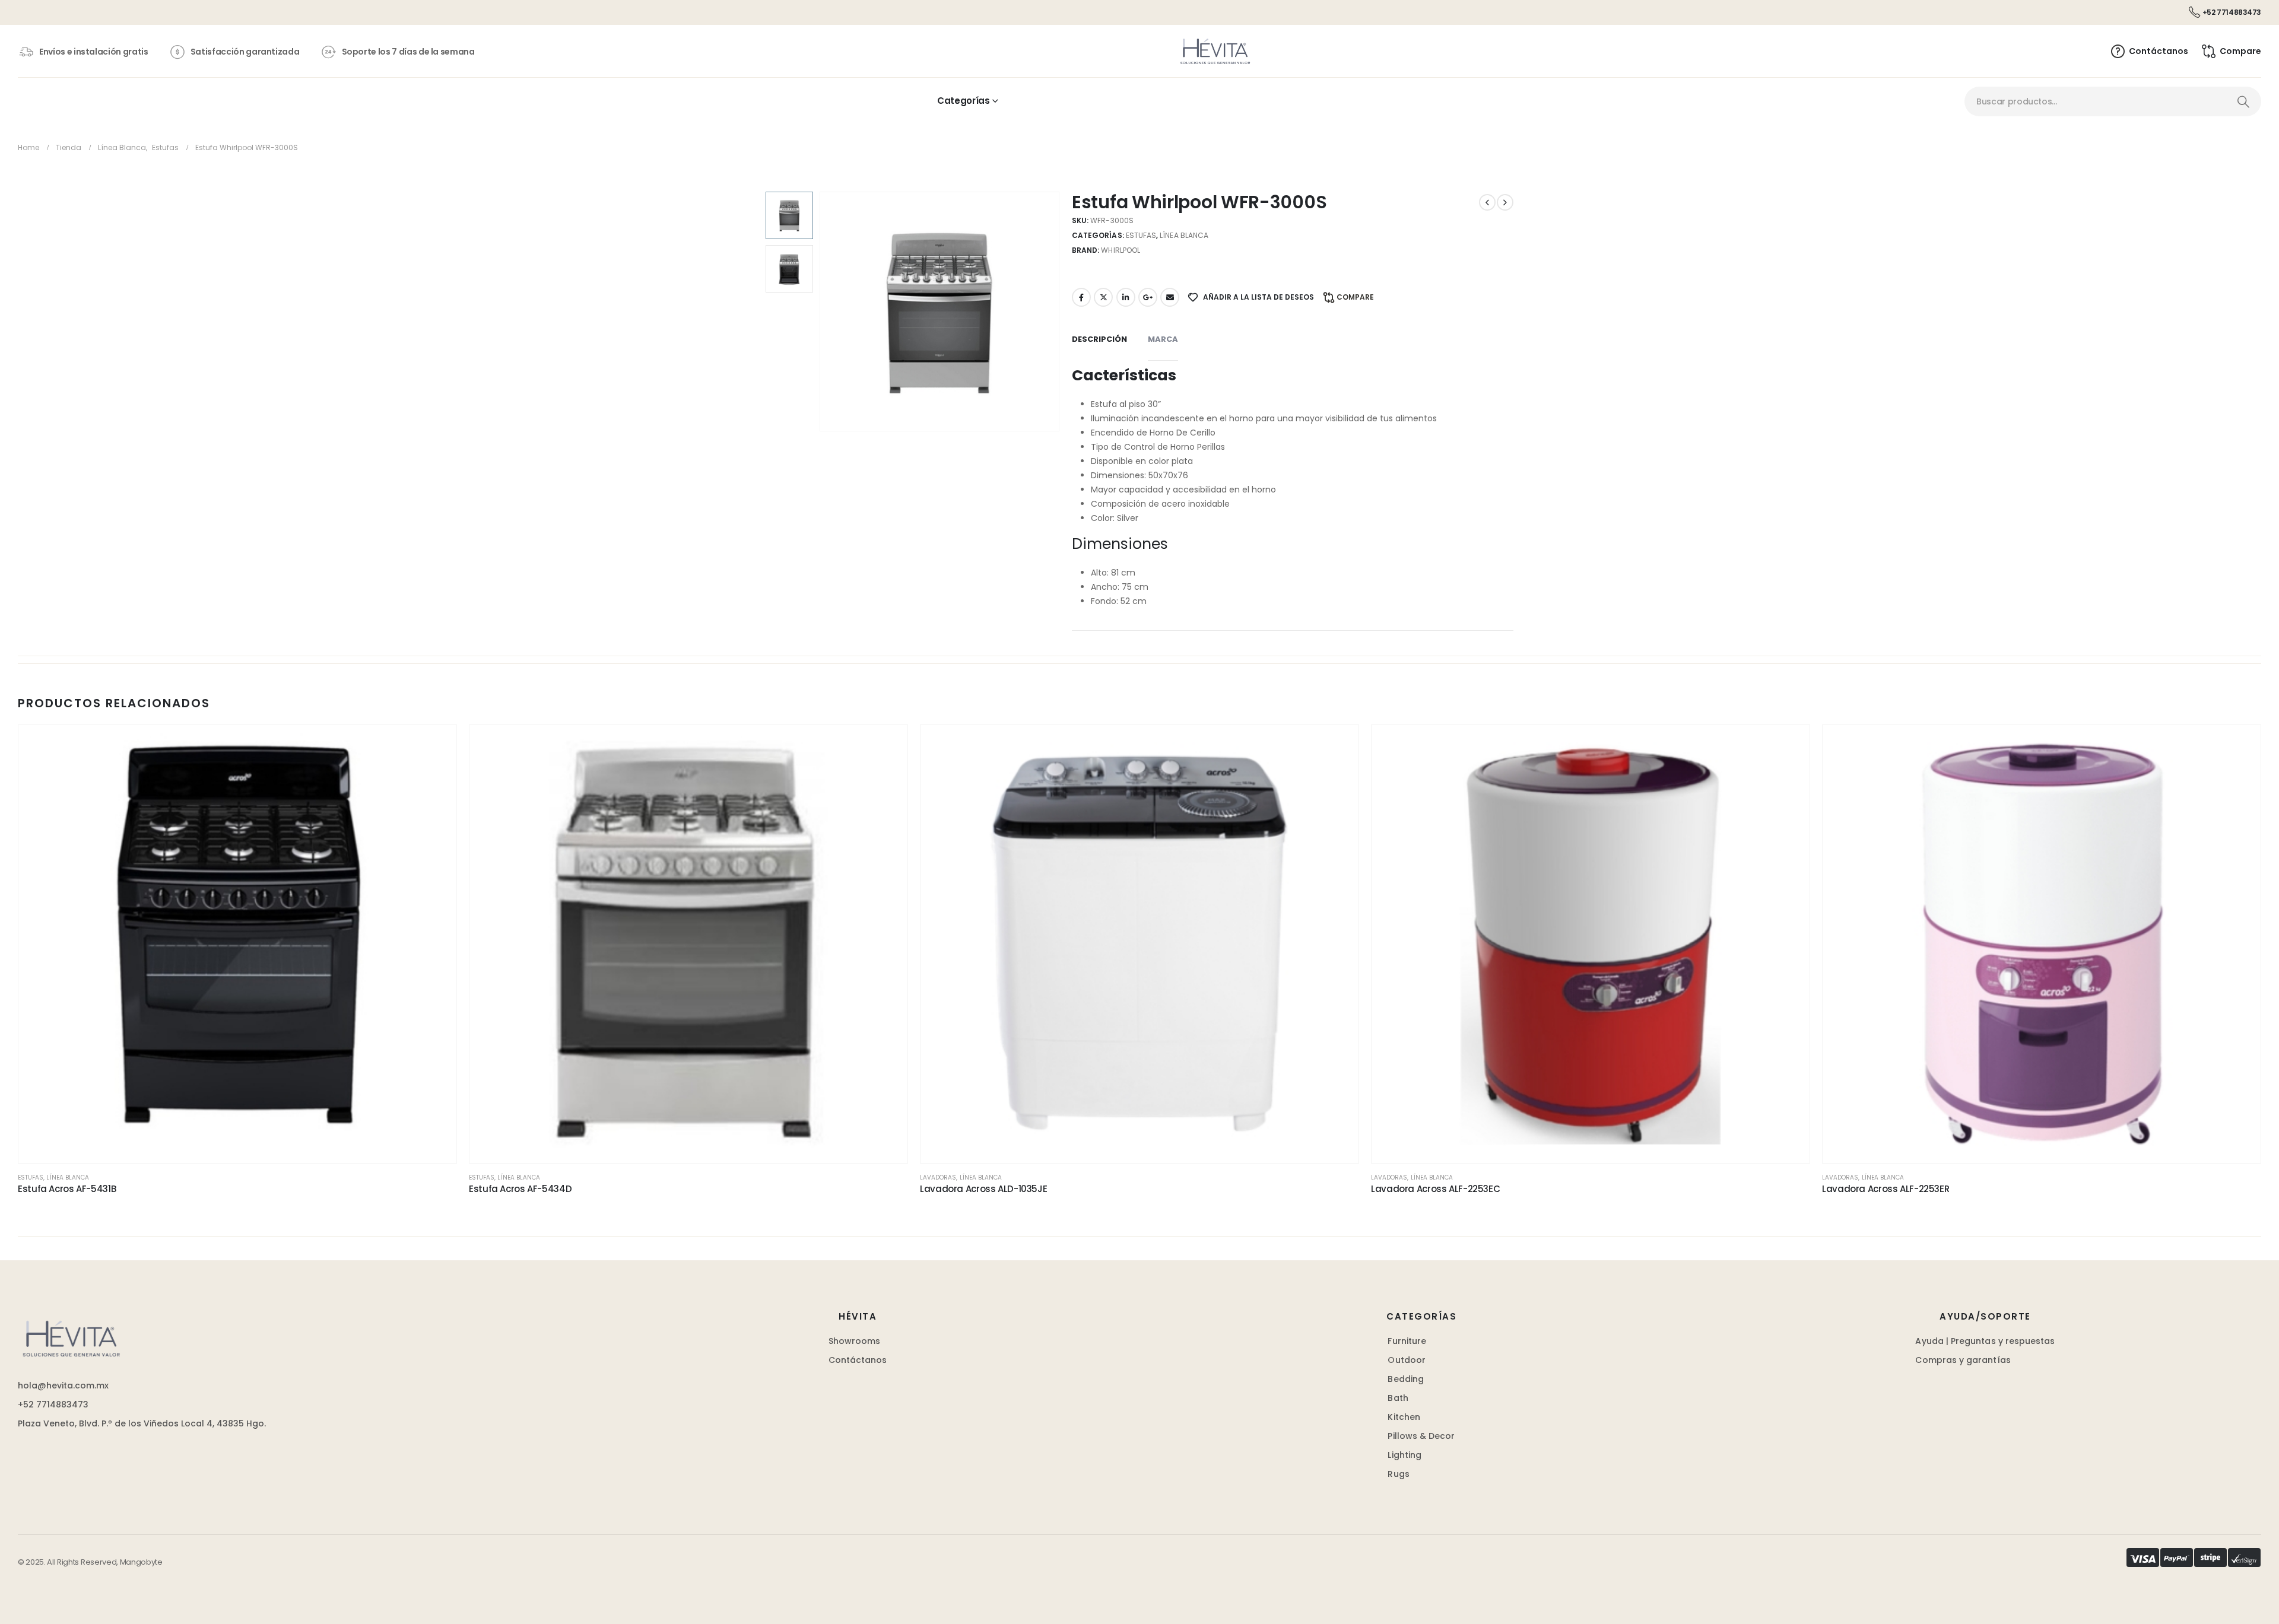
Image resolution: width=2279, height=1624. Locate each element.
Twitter (1103, 297)
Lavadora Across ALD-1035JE (983, 1189)
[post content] (237, 944)
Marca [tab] (1163, 339)
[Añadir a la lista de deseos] (436, 746)
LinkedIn (1126, 297)
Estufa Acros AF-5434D (520, 1189)
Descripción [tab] (1099, 339)
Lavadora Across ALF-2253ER (1886, 1189)
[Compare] (436, 802)
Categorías (963, 101)
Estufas (1141, 235)
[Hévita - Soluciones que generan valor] (1215, 51)
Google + (1148, 297)
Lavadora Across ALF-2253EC (1435, 1189)
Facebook (1081, 297)
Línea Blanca (1184, 235)
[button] (822, 312)
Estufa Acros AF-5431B (67, 1189)
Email (1170, 297)
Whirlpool (1121, 250)
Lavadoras (938, 1178)
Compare (1355, 297)
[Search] (2243, 101)
